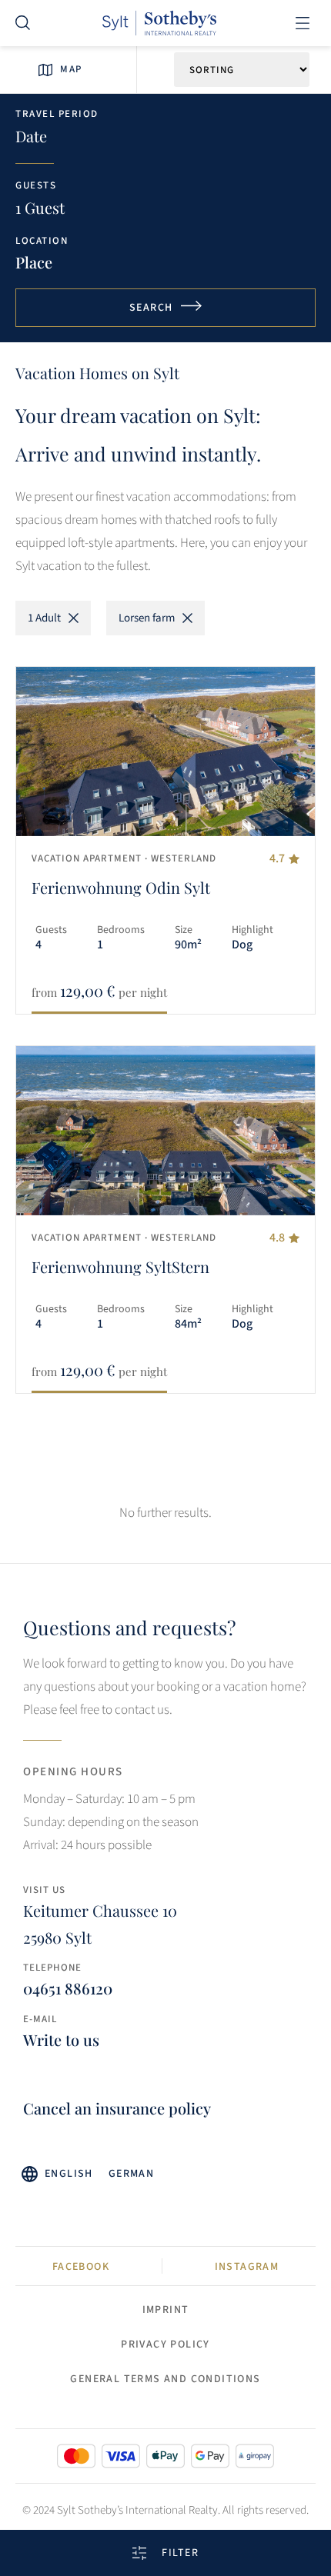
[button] (302, 23)
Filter (180, 2553)
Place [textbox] (34, 262)
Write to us (61, 2039)
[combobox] (46, 262)
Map (71, 69)
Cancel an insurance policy (117, 2108)
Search (151, 308)
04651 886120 (68, 1988)
